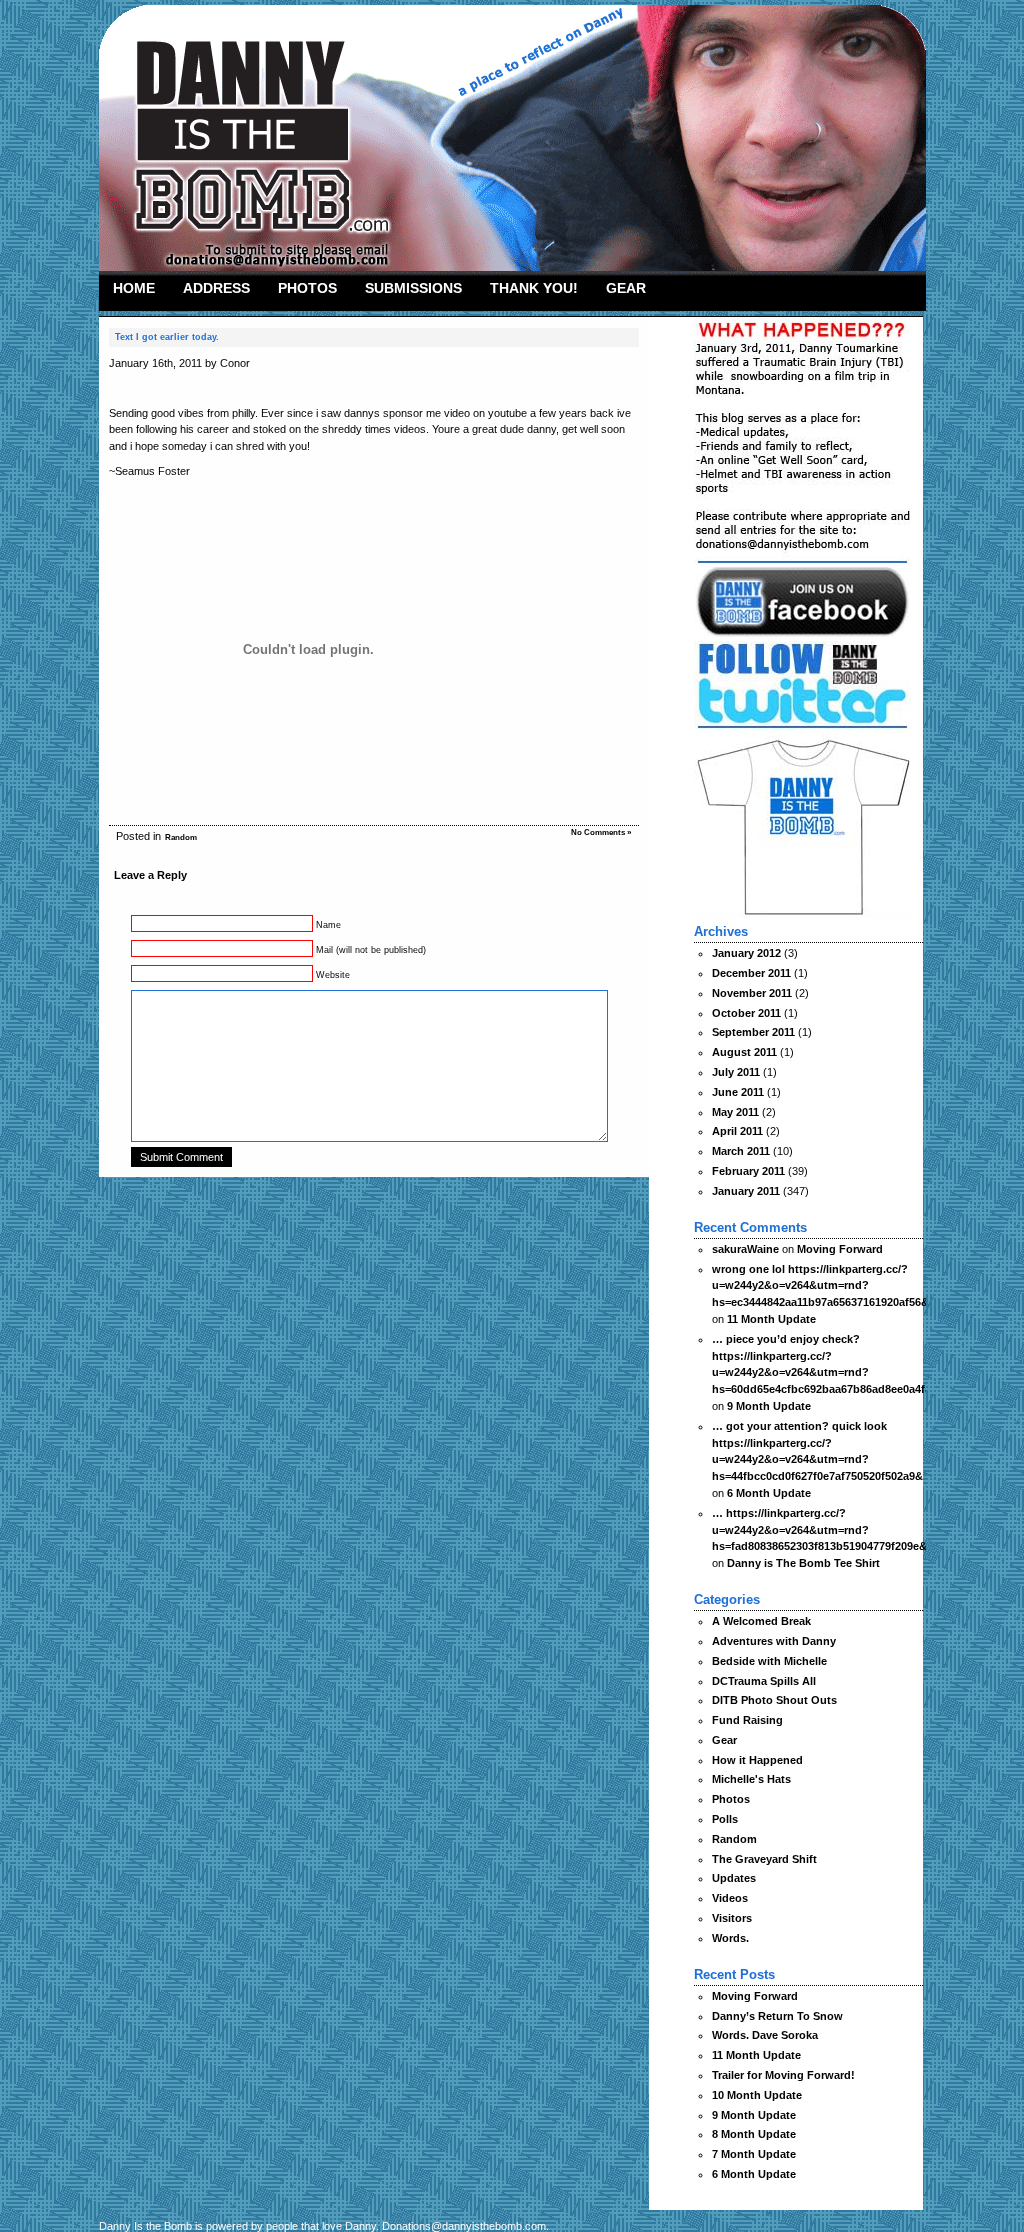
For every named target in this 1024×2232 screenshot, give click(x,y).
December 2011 (751, 973)
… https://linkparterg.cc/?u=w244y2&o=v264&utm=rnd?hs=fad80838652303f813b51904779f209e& (819, 1530)
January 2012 (746, 953)
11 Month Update (771, 1319)
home (134, 288)
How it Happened (757, 1760)
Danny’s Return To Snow (777, 2016)
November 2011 (752, 993)
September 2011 (753, 1032)
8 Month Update (754, 2134)
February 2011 (748, 1171)
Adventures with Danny (774, 1641)
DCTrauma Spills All (764, 1681)
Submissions (413, 288)
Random (181, 837)
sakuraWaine (745, 1249)
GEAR (626, 288)
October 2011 (746, 1013)
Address (216, 288)
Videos (730, 1898)
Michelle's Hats (751, 1779)
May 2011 (735, 1112)
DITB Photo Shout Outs (774, 1700)
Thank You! (534, 288)
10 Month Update (757, 2095)
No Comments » (601, 832)
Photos (307, 288)
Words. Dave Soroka (765, 2035)
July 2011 (736, 1072)
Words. (730, 1938)
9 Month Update (769, 1406)
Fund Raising (747, 1720)
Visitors (732, 1918)
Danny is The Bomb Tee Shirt (803, 1563)
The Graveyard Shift (764, 1859)
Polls (725, 1819)
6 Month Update (769, 1493)
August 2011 (744, 1052)
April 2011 (737, 1131)
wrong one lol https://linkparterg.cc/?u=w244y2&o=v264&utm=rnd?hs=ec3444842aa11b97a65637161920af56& (820, 1286)
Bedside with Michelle (769, 1661)
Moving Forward (840, 1249)
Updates (734, 1878)
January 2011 (746, 1191)
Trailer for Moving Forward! (783, 2075)
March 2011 (741, 1151)
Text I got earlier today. (167, 337)
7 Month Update (754, 2154)
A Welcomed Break (761, 1621)
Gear (724, 1740)
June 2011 (738, 1092)
